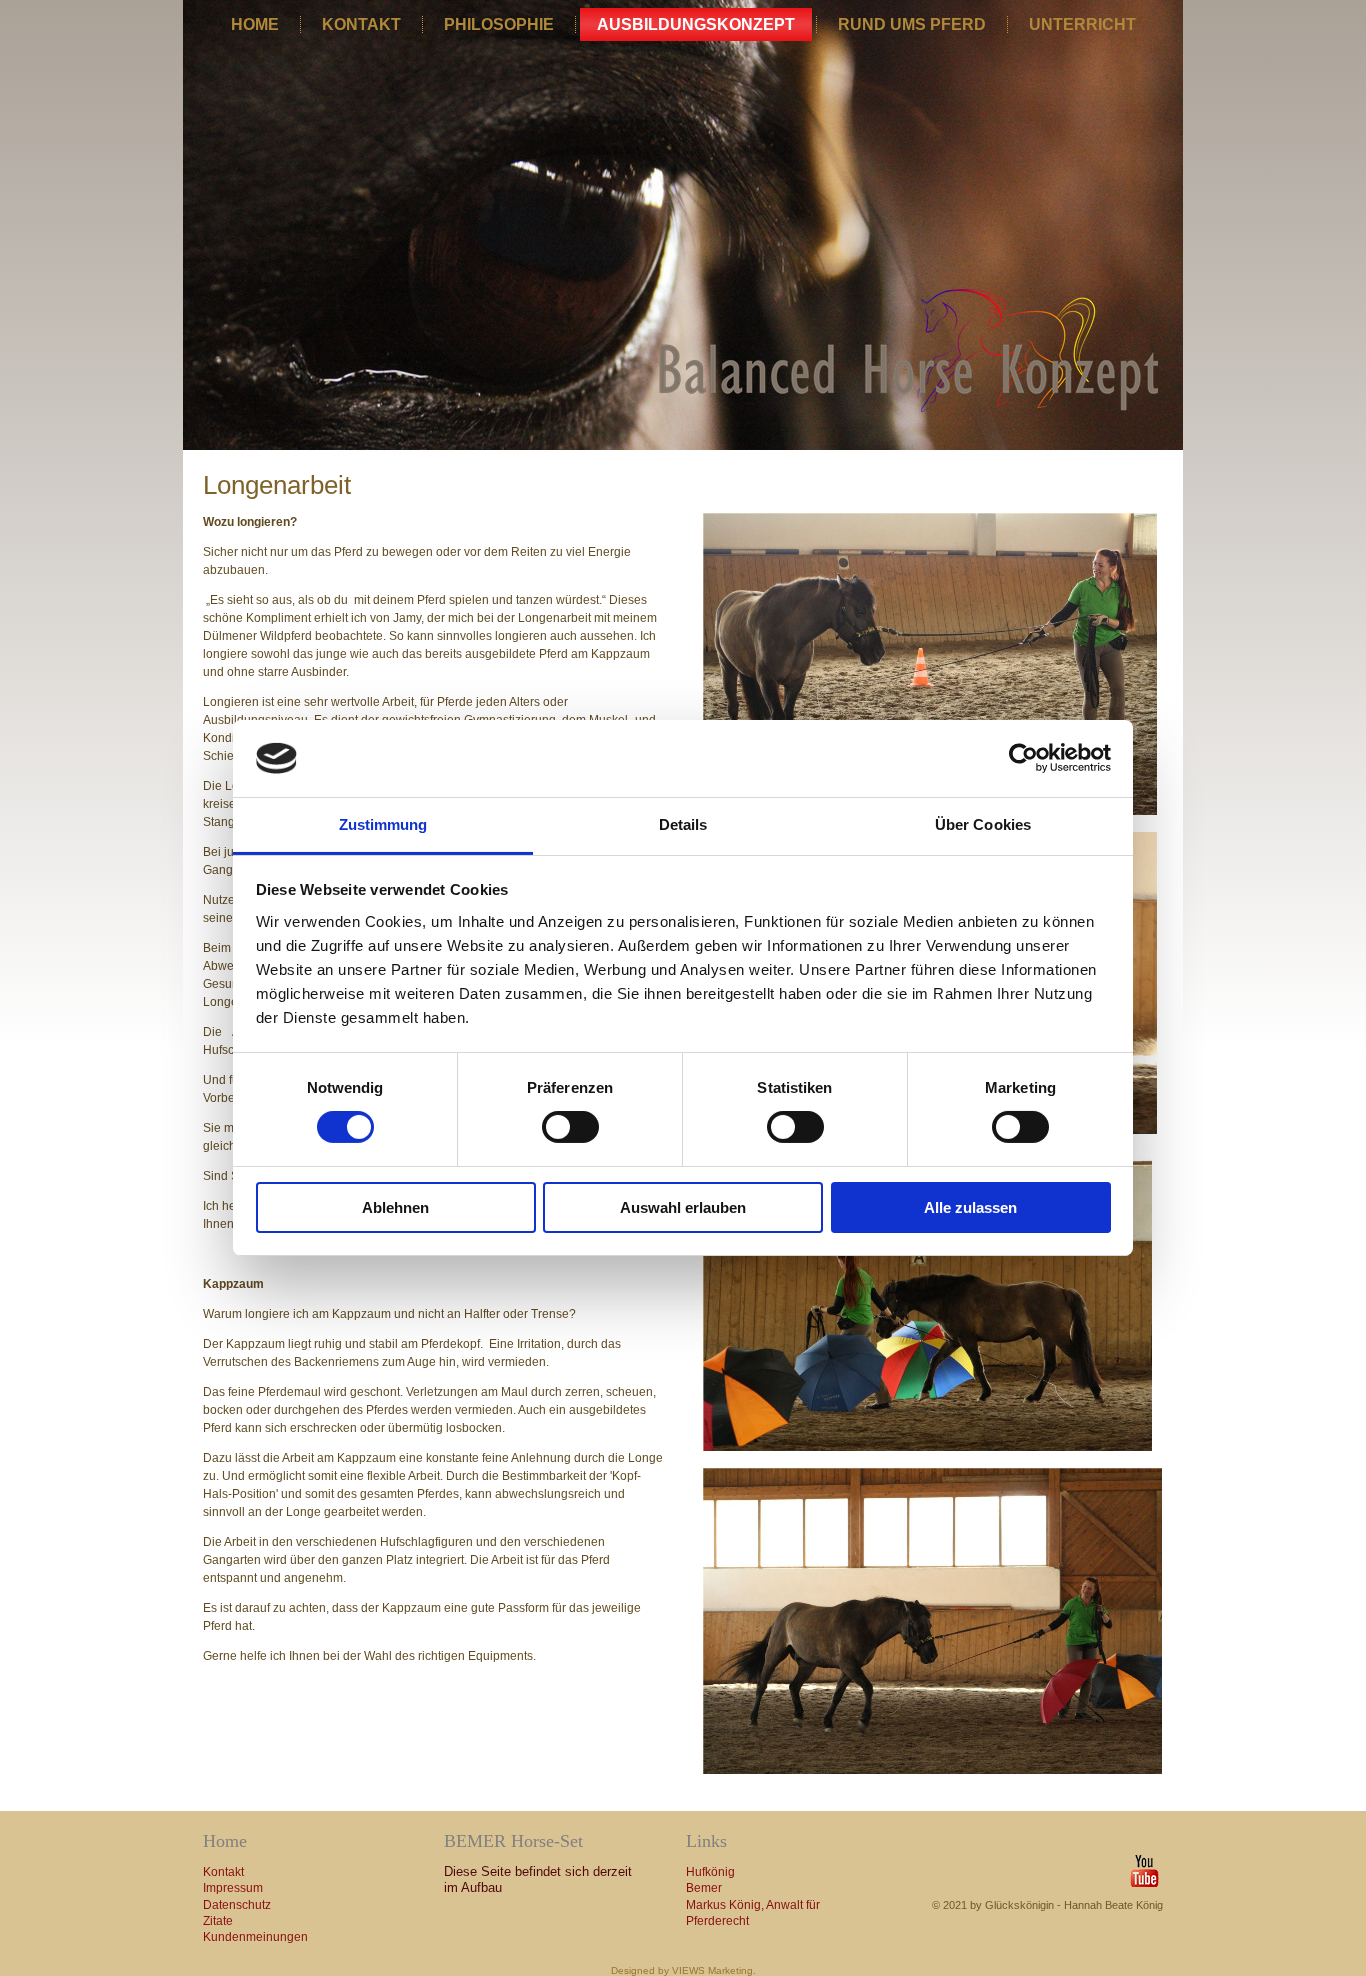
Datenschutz (237, 1905)
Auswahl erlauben (683, 1207)
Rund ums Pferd (912, 24)
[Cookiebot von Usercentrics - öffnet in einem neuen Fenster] (1023, 758)
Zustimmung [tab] (383, 824)
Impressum (233, 1888)
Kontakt (361, 24)
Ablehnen (395, 1207)
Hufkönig (710, 1872)
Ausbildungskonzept (696, 24)
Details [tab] (683, 824)
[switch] (570, 1127)
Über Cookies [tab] (983, 824)
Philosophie (499, 24)
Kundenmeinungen (255, 1937)
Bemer (704, 1888)
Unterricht (1082, 24)
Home (255, 24)
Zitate (218, 1921)
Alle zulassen (970, 1207)
